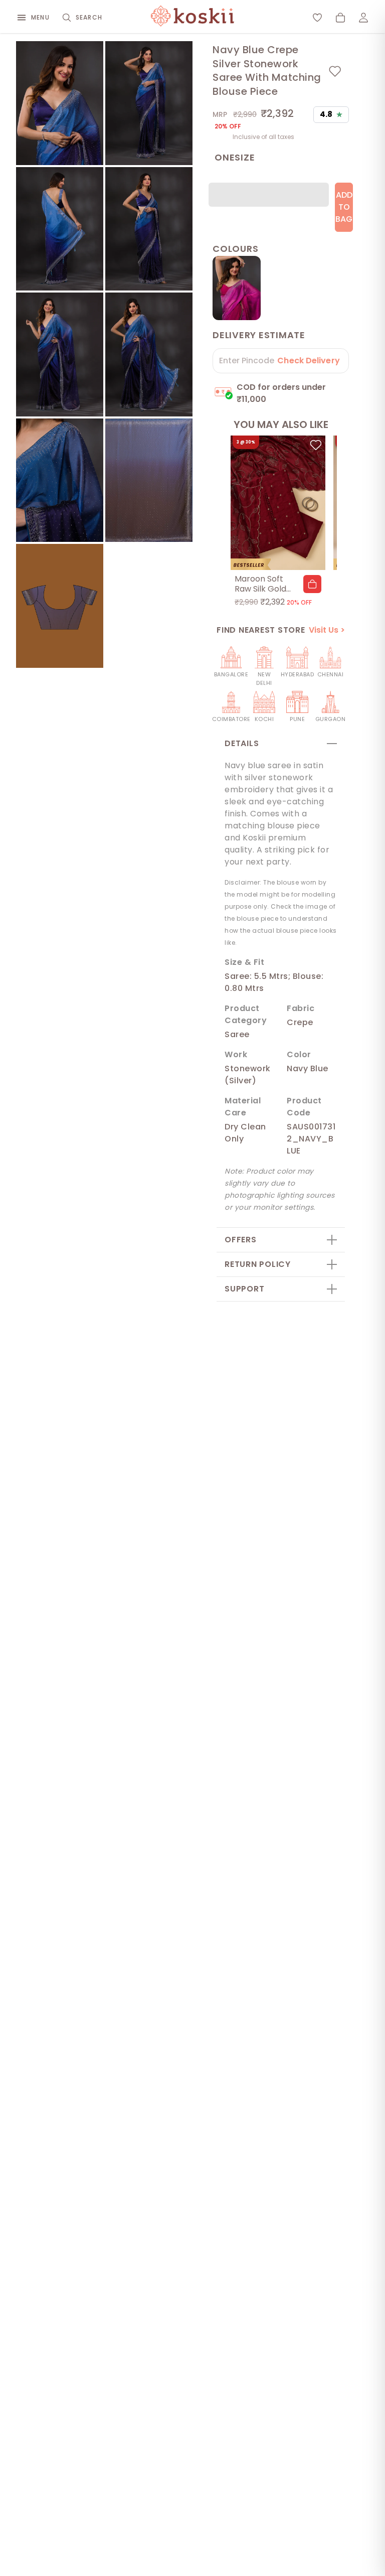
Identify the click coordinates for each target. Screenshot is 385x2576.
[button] (312, 584)
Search (89, 17)
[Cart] (340, 18)
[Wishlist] (317, 18)
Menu (40, 17)
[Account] (363, 18)
